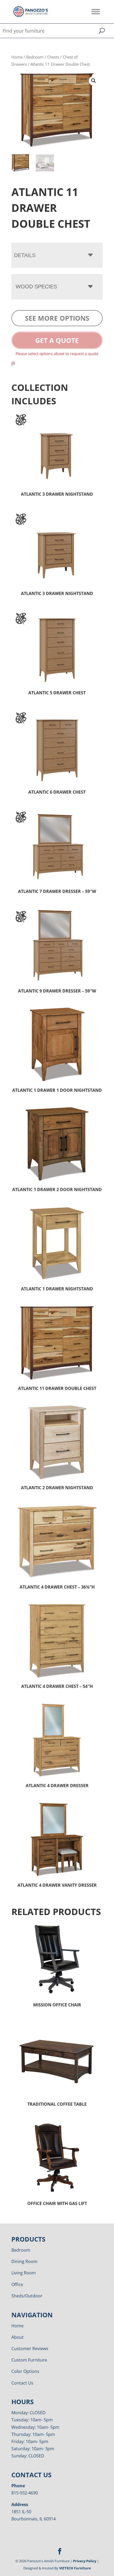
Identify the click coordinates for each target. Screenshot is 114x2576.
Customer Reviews (30, 2349)
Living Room (24, 2273)
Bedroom (35, 57)
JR (13, 363)
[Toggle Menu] (96, 12)
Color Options (25, 2371)
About (17, 2337)
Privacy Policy (85, 2561)
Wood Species (36, 287)
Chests (53, 57)
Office (17, 2284)
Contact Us (22, 2383)
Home (17, 57)
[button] (94, 81)
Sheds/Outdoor (27, 2296)
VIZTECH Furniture (75, 2568)
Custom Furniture (29, 2360)
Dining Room (24, 2261)
